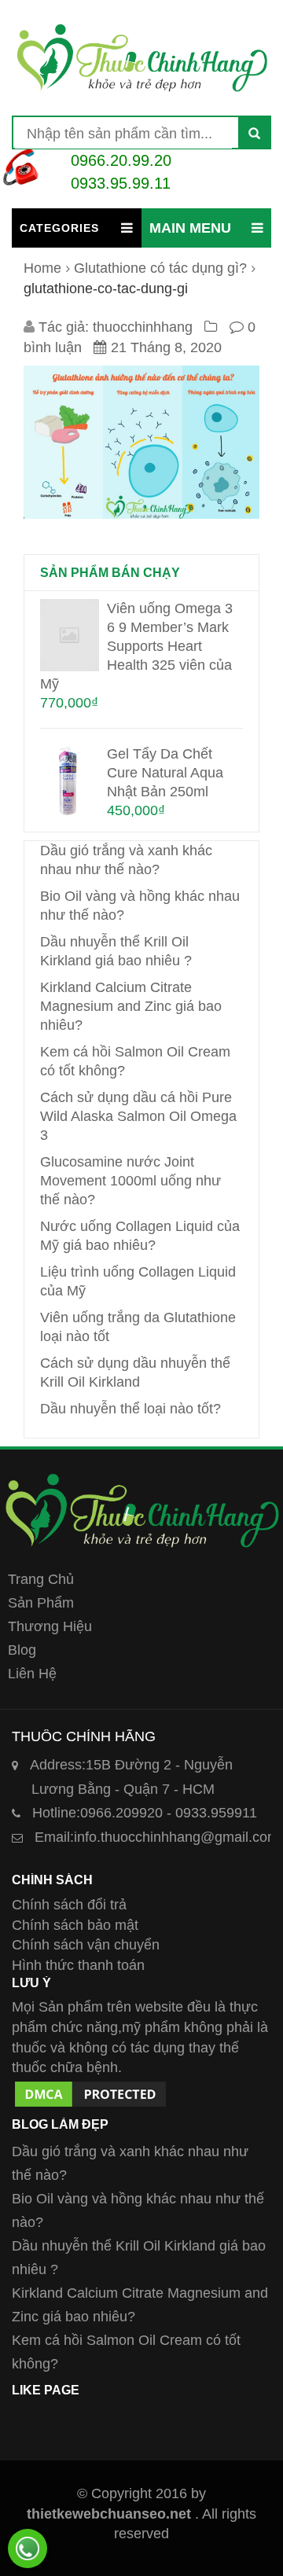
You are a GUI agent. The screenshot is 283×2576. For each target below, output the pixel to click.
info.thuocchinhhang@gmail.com (157, 1837)
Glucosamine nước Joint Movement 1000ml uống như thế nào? (130, 1181)
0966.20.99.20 (121, 160)
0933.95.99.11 (121, 183)
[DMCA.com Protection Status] (90, 2088)
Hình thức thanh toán (78, 1965)
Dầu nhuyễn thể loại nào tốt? (130, 1409)
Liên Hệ (32, 1674)
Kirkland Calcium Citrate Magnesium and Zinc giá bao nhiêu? (131, 1006)
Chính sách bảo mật (75, 1925)
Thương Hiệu (50, 1626)
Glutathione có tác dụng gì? (160, 268)
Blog (22, 1650)
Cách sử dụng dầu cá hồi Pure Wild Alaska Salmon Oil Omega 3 (138, 1116)
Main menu (190, 228)
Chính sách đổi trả (69, 1905)
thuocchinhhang (143, 327)
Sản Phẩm (41, 1603)
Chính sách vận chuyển (86, 1945)
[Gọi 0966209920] (28, 2548)
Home (42, 268)
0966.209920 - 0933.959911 (145, 1813)
